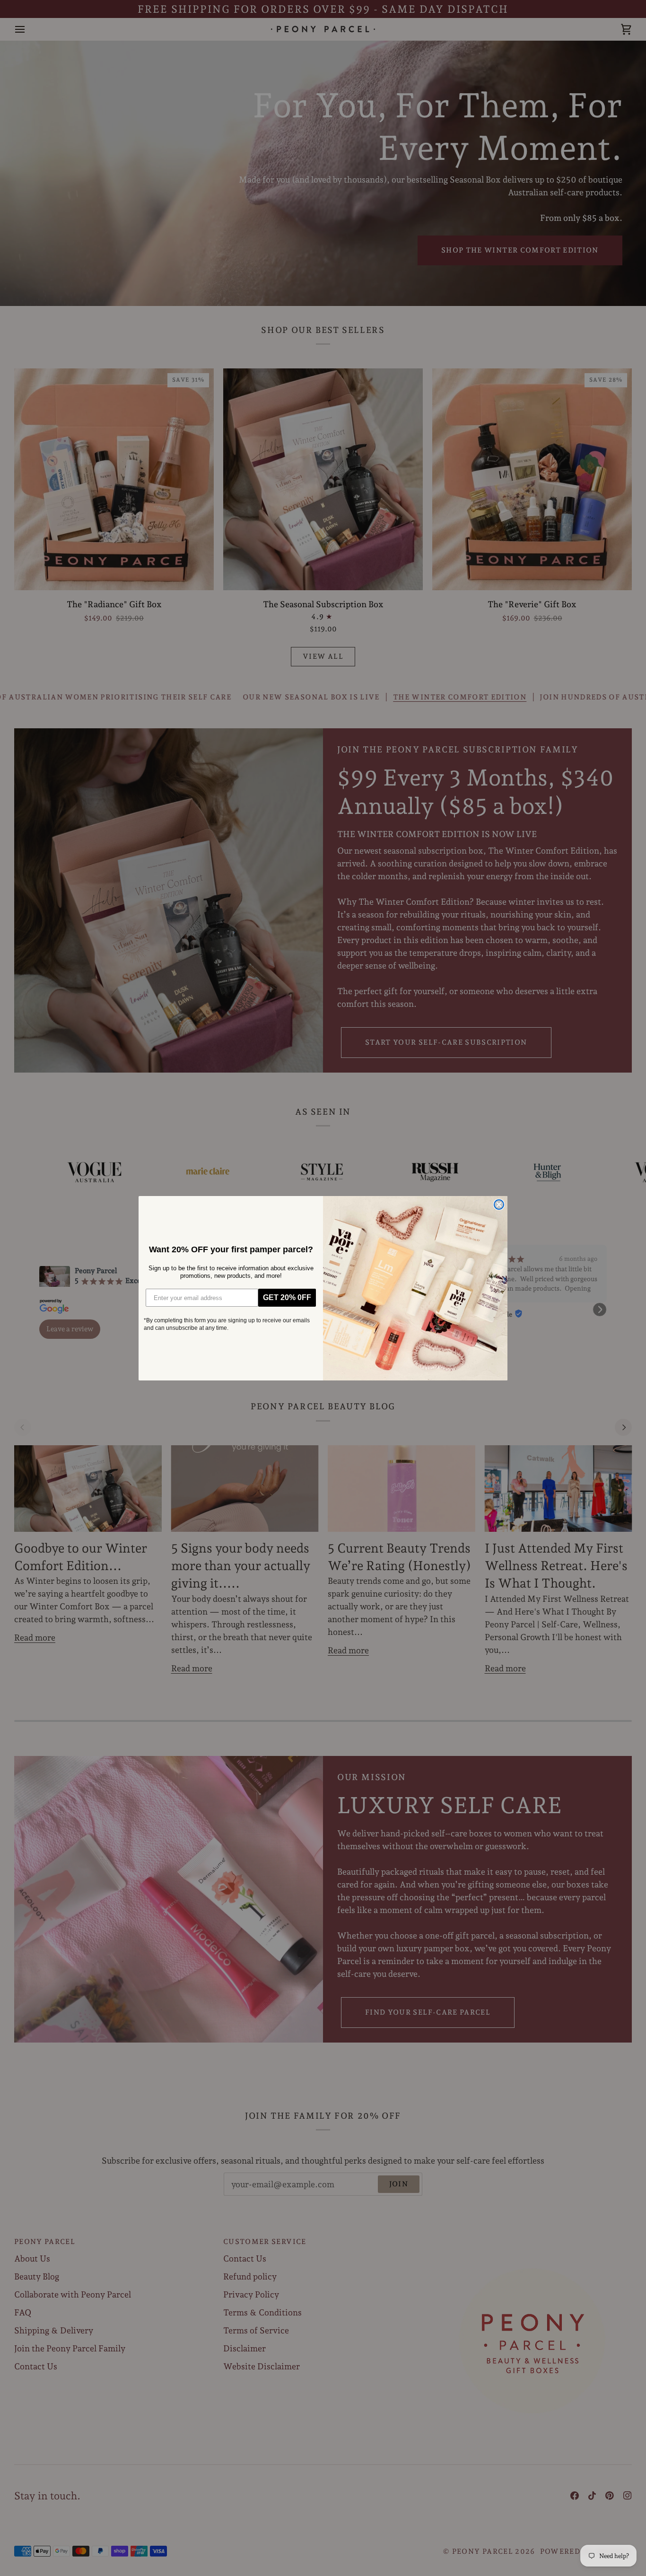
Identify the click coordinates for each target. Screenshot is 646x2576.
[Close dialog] (499, 1205)
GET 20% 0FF (287, 1297)
